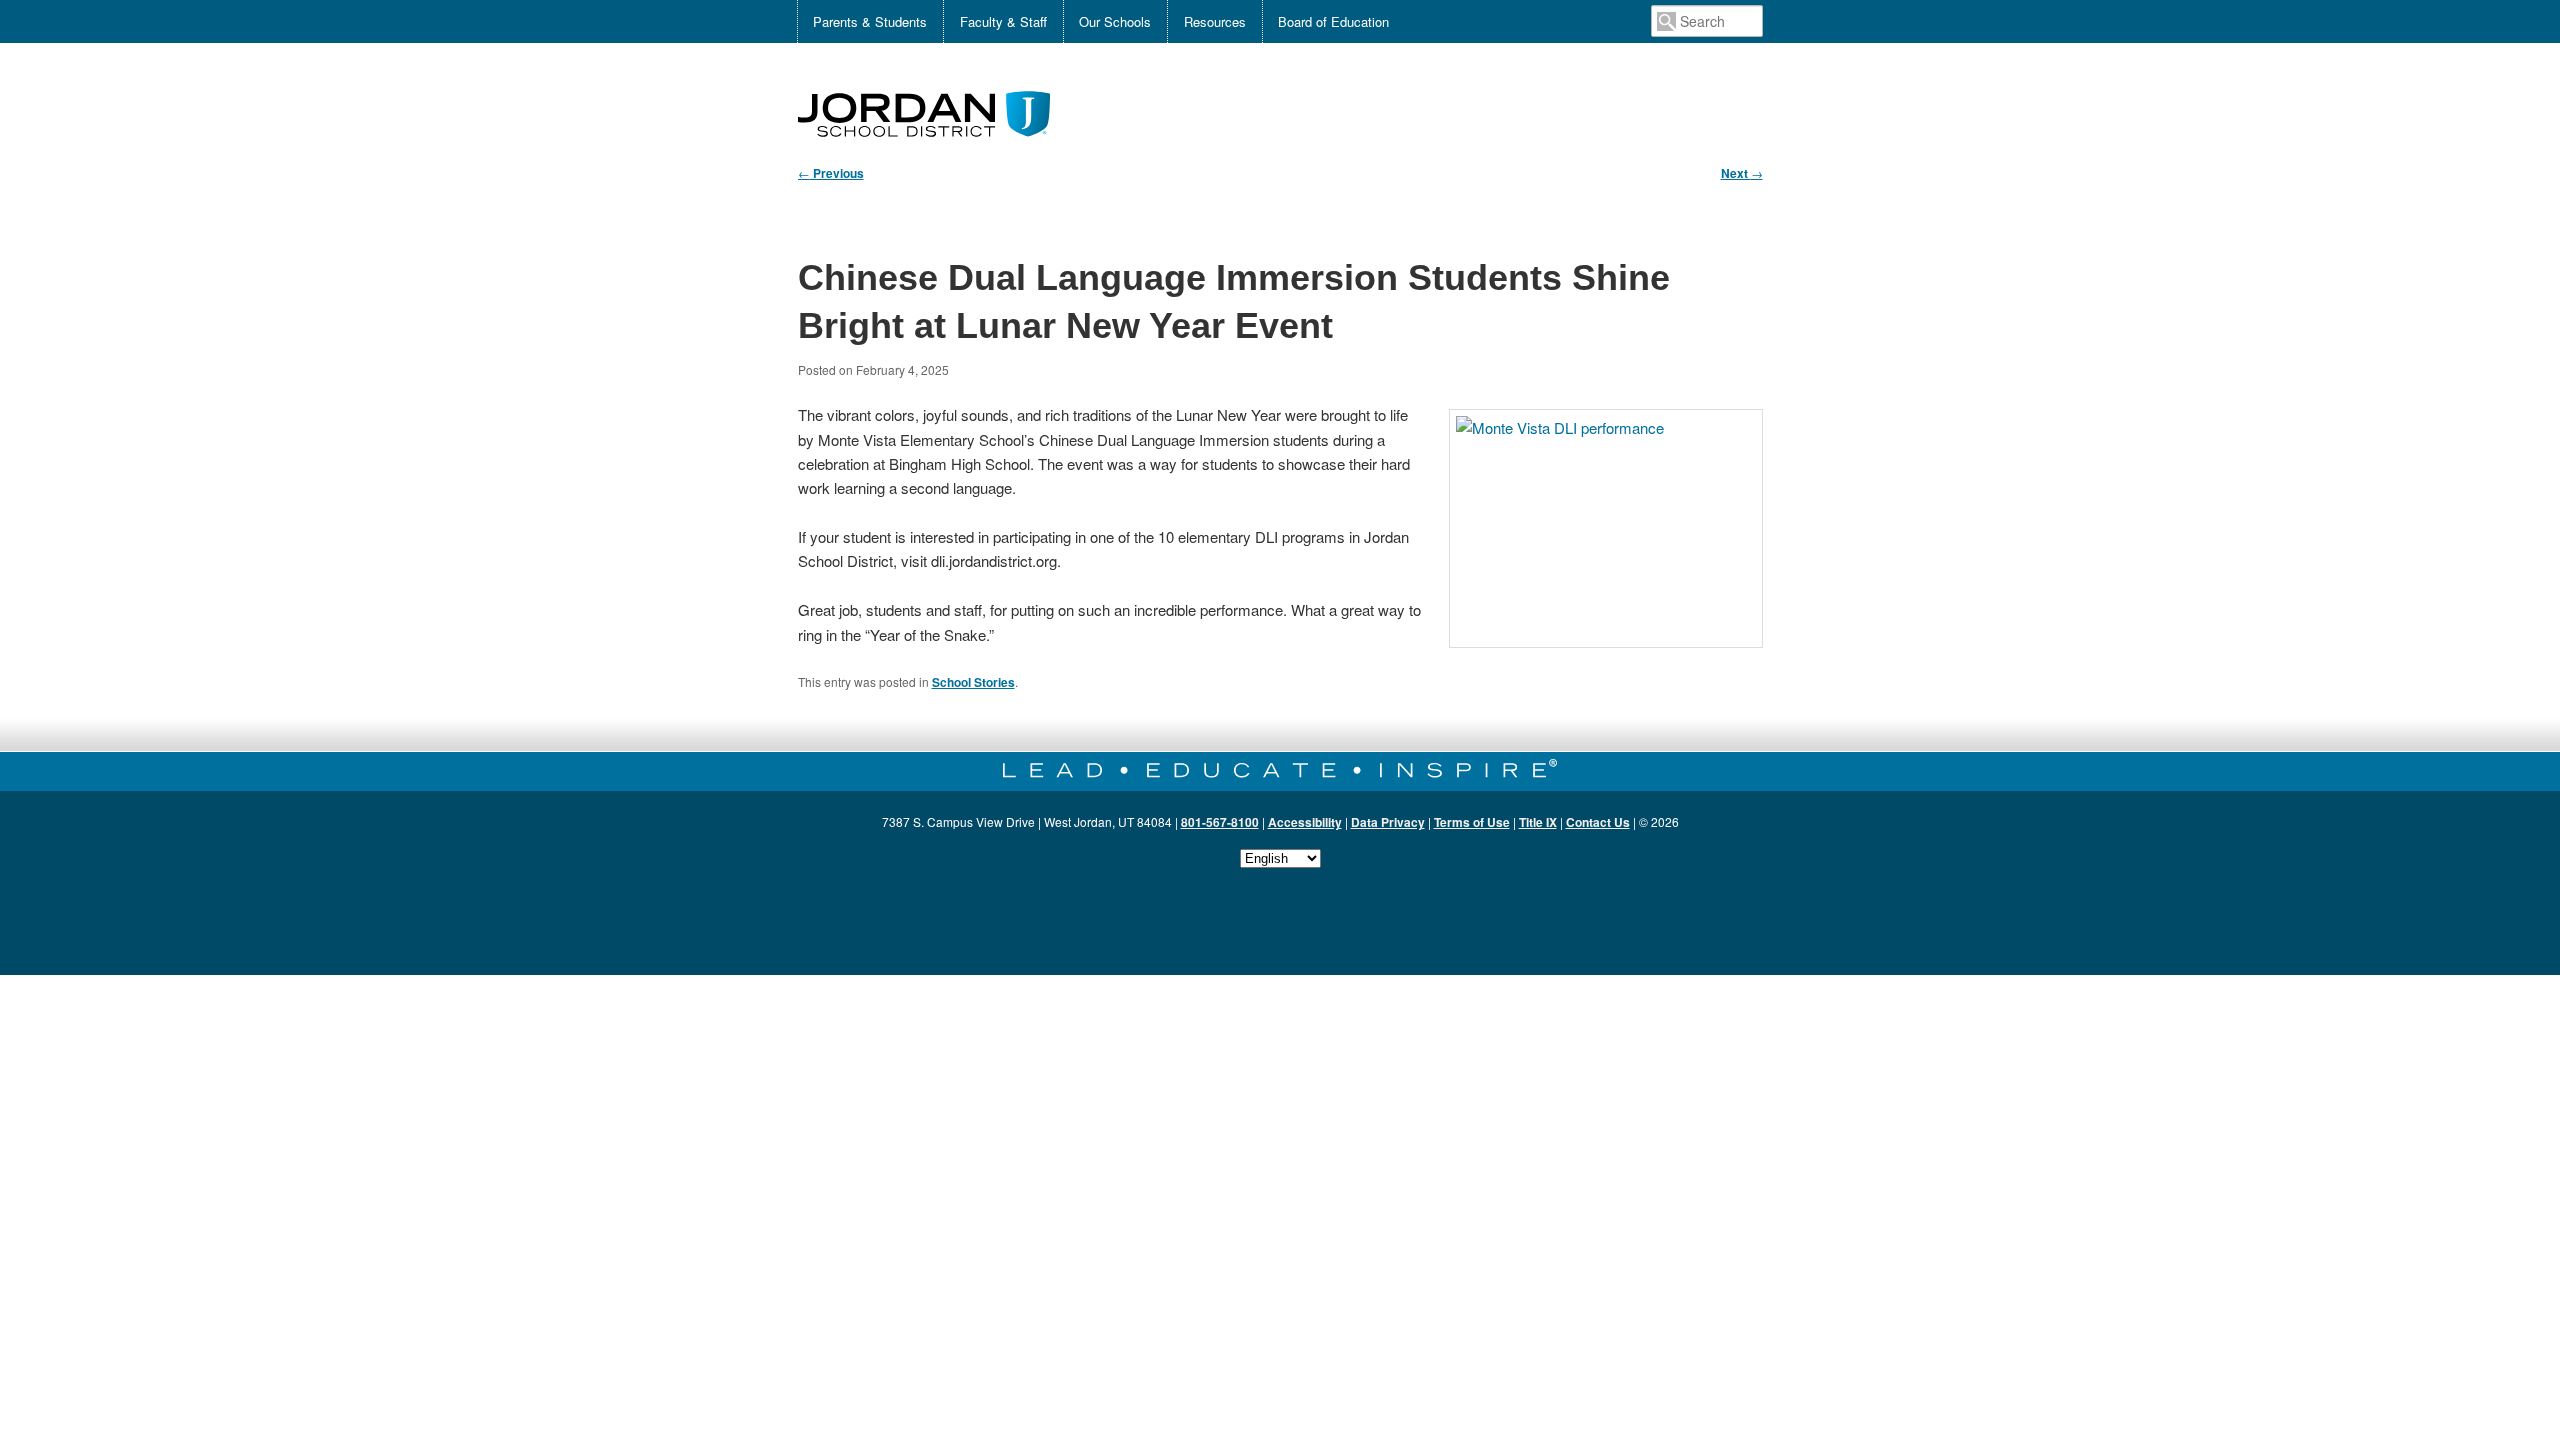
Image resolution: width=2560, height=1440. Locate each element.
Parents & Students (870, 21)
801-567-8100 (1220, 822)
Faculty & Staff (1003, 21)
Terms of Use (1472, 822)
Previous (831, 173)
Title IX (1538, 822)
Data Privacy (1388, 822)
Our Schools (1115, 21)
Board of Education (1333, 21)
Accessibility (1305, 822)
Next (1742, 173)
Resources (1215, 21)
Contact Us (1598, 822)
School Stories (973, 682)
